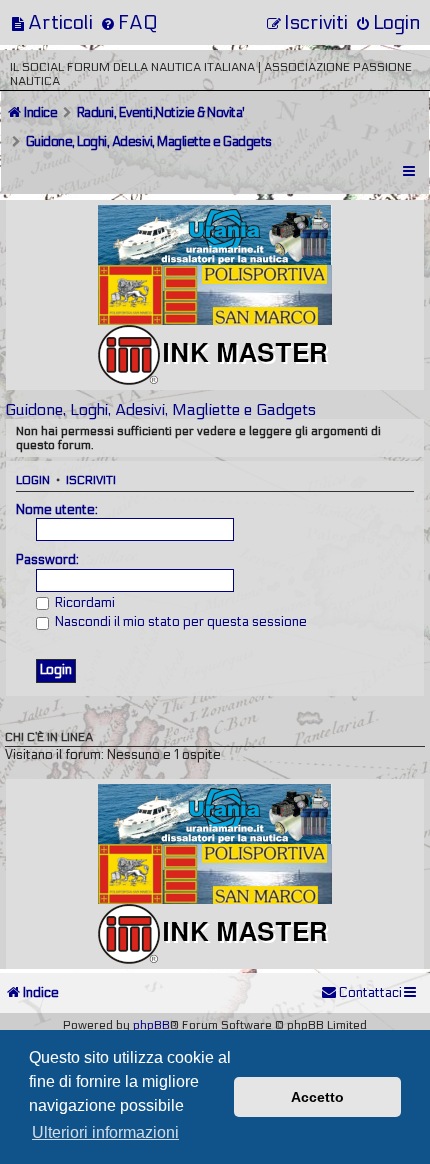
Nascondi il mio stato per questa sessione (179, 622)
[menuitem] (51, 22)
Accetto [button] (317, 1097)
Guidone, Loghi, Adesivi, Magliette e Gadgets (160, 409)
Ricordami (83, 603)
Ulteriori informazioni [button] (105, 1132)
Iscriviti (91, 480)
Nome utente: (57, 510)
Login (33, 480)
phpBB (151, 1025)
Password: (47, 560)
